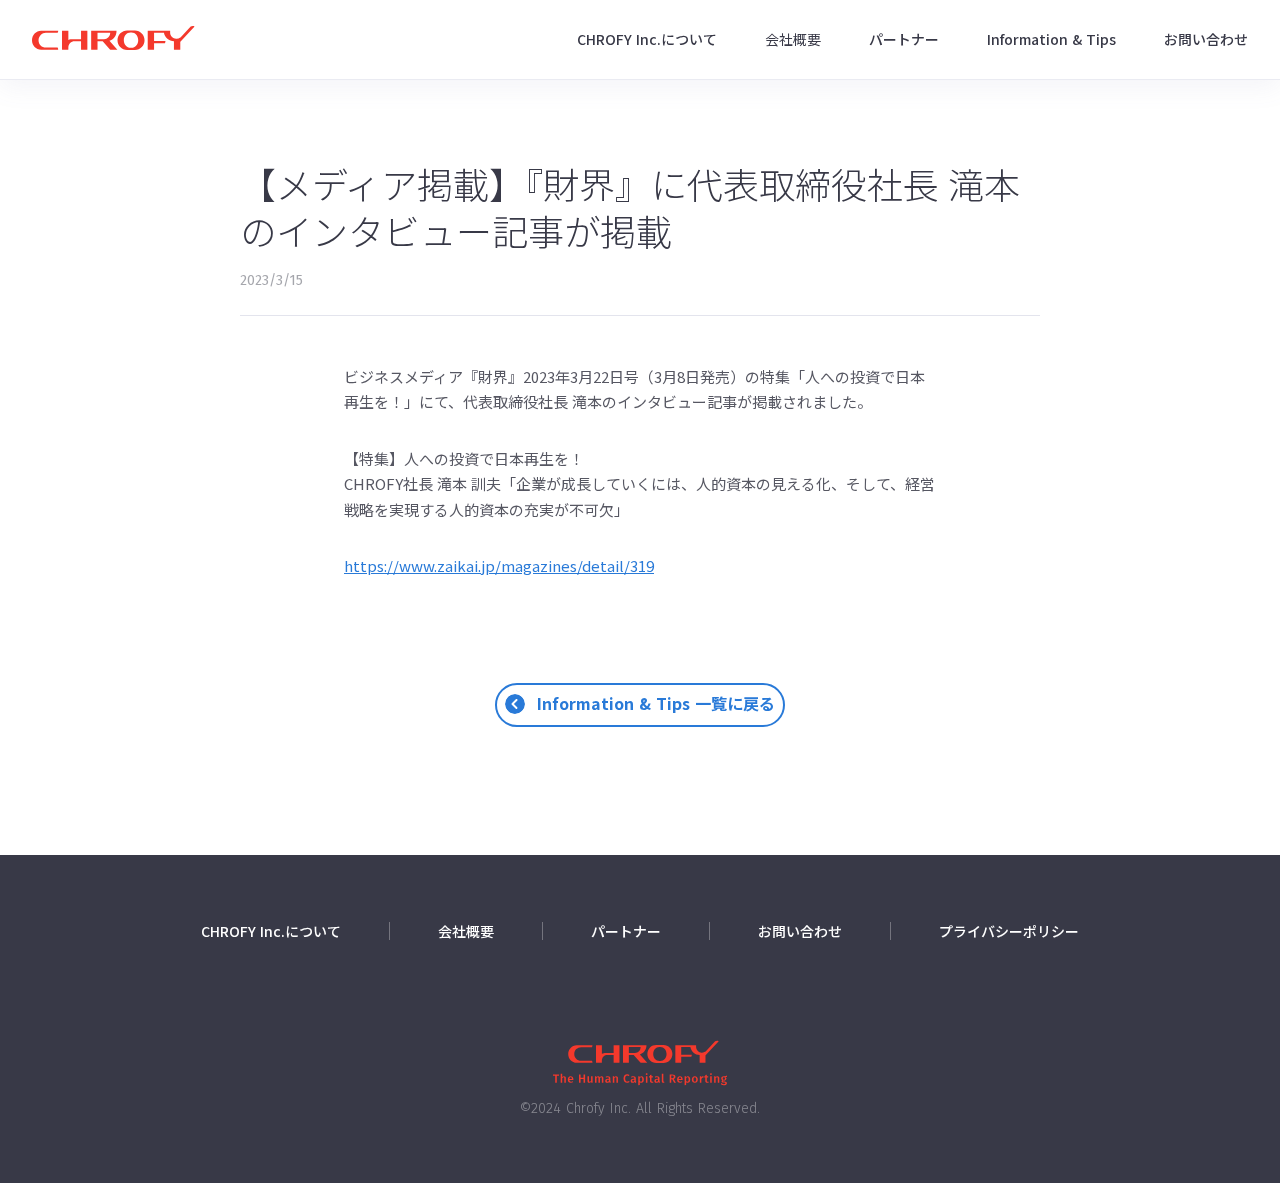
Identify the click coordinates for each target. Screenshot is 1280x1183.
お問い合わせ (1206, 39)
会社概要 (793, 39)
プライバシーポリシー (1009, 931)
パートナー (904, 39)
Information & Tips (1051, 39)
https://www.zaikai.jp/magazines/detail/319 (499, 565)
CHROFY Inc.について (647, 39)
